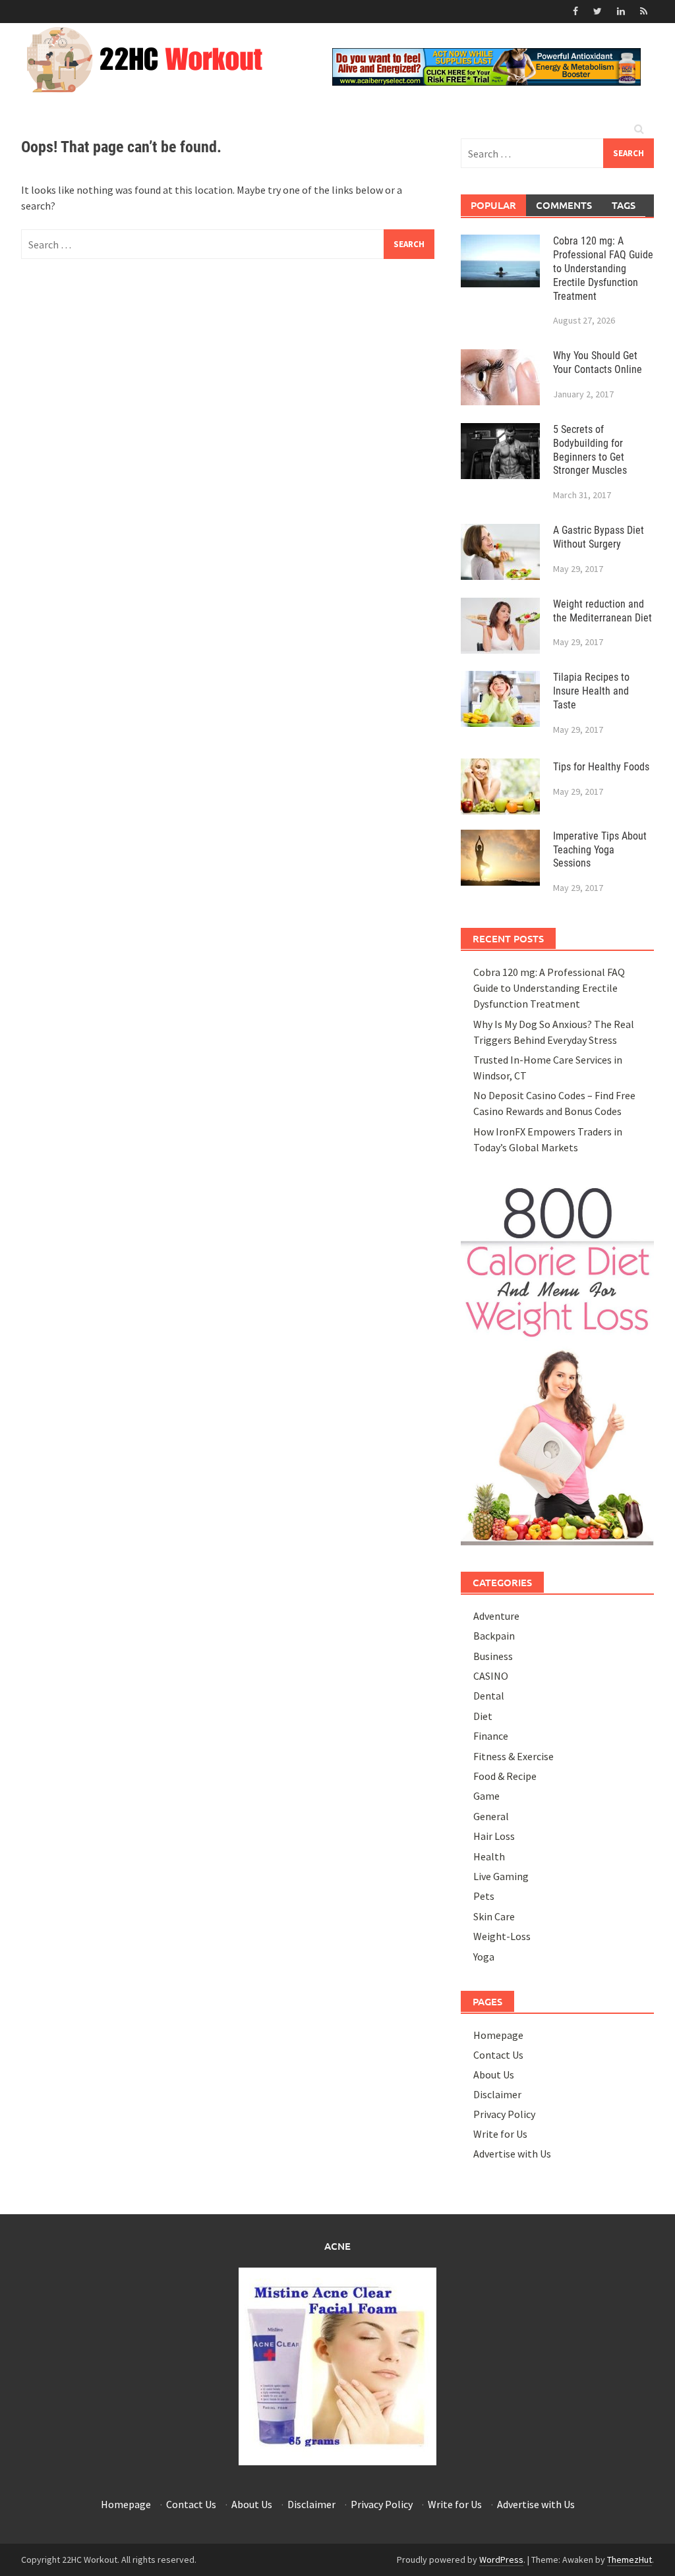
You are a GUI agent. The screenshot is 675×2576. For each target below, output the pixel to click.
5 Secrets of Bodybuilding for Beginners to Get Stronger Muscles (590, 450)
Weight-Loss (502, 1936)
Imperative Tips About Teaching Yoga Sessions (600, 850)
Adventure (496, 1616)
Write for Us (500, 2134)
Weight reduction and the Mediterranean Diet (602, 611)
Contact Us (498, 2055)
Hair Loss (494, 1836)
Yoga (484, 1957)
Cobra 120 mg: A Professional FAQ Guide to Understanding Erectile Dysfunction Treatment (603, 268)
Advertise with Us (512, 2154)
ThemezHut (630, 2560)
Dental (489, 1696)
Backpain (494, 1636)
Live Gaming (501, 1876)
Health (489, 1856)
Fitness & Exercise (514, 1756)
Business (493, 1656)
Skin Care (494, 1916)
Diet (483, 1716)
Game (486, 1796)
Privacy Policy (504, 2114)
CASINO (491, 1676)
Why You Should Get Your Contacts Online (598, 362)
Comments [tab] (564, 205)
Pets (484, 1896)
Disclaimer (497, 2094)
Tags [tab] (624, 205)
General (491, 1816)
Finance (491, 1736)
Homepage (498, 2035)
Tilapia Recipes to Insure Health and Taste (591, 691)
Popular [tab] (493, 205)
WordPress (501, 2560)
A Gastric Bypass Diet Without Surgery (599, 537)
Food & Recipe (505, 1776)
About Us (494, 2075)
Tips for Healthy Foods (601, 767)
